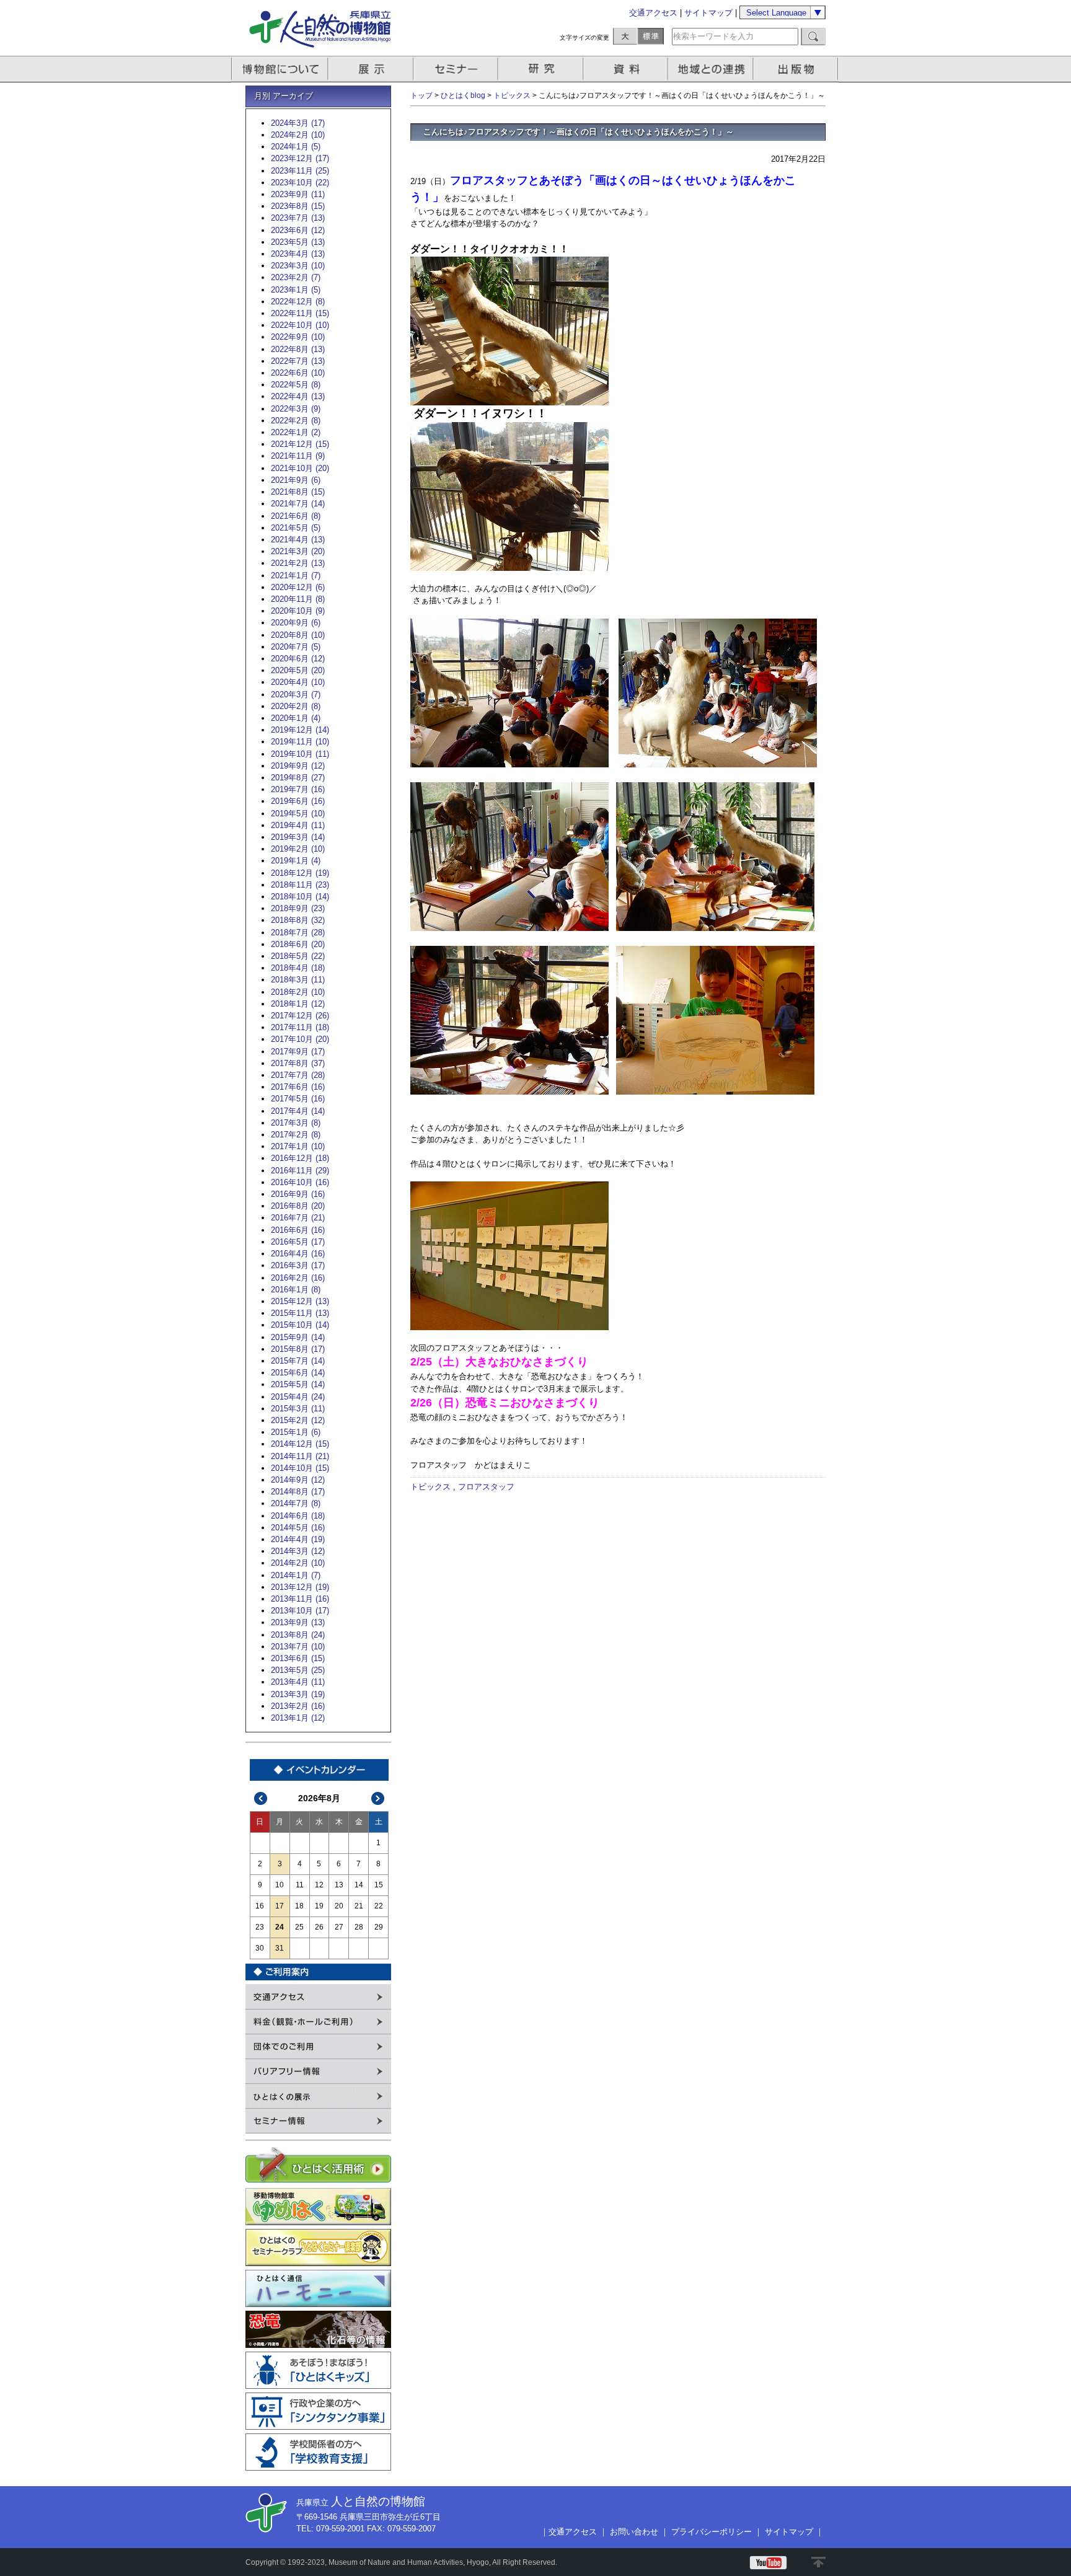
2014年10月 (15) (300, 1468)
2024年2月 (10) (298, 135)
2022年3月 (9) (296, 409)
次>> (378, 1798)
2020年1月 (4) (296, 718)
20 (339, 1906)
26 (319, 1927)
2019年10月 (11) (300, 754)
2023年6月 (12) (298, 230)
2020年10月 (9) (298, 611)
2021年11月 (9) (298, 456)
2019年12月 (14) (300, 730)
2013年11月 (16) (300, 1599)
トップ (421, 95)
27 (339, 1927)
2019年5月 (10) (298, 814)
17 (280, 1906)
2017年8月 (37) (298, 1063)
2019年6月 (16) (298, 801)
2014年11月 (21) (300, 1456)
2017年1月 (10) (298, 1146)
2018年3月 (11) (298, 980)
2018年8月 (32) (298, 920)
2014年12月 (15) (300, 1444)
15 (379, 1885)
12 (319, 1885)
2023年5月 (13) (298, 242)
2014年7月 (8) (296, 1503)
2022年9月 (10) (298, 337)
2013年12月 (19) (300, 1587)
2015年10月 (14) (300, 1325)
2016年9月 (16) (298, 1194)
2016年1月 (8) (296, 1290)
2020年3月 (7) (296, 695)
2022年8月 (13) (298, 349)
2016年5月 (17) (298, 1242)
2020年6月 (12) (298, 659)
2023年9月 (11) (298, 194)
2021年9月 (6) (296, 480)
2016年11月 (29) (300, 1171)
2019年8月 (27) (298, 778)
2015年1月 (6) (296, 1432)
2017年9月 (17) (298, 1052)
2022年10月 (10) (300, 325)
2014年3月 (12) (298, 1551)
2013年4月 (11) (298, 1682)
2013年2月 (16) (298, 1706)
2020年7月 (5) (296, 647)
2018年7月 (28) (298, 933)
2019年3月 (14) (298, 837)
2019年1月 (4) (296, 861)
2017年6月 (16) (298, 1087)
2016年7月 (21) (298, 1218)
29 (379, 1927)
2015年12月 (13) (300, 1301)
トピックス (512, 95)
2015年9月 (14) (298, 1337)
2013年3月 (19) (298, 1694)
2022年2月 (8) (296, 421)
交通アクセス (653, 13)
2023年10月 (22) (300, 183)
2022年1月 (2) (296, 432)
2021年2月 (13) (298, 563)
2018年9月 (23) (298, 908)
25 (299, 1927)
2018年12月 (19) (300, 873)
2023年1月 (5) (296, 290)
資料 (627, 69)
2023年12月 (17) (300, 158)
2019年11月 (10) (300, 742)
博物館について (280, 69)
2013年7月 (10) (298, 1647)
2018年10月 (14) (300, 897)
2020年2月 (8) (296, 706)
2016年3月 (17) (298, 1265)
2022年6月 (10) (298, 373)
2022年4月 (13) (298, 396)
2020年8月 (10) (298, 635)
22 (379, 1906)
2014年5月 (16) (298, 1528)
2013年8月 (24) (298, 1635)
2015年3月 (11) (298, 1409)
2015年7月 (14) (298, 1361)
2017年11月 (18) (300, 1027)
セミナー (456, 69)
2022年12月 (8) (298, 302)
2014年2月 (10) (298, 1563)
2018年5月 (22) (298, 956)
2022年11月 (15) (300, 313)
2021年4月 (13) (298, 540)
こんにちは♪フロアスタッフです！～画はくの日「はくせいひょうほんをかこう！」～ (579, 132)
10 (280, 1885)
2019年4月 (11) (298, 825)
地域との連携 (712, 69)
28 (359, 1927)
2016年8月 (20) (298, 1206)
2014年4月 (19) (298, 1539)
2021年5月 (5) (296, 528)
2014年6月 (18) (298, 1516)
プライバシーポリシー (712, 2532)
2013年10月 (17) (300, 1611)
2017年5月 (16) (298, 1099)
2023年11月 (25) (300, 171)
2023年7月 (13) (298, 218)
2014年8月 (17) (298, 1492)
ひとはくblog (463, 95)
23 (260, 1927)
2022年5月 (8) (296, 385)
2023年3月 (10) (298, 266)
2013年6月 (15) (298, 1658)
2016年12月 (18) (300, 1158)
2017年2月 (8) (296, 1135)
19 (319, 1906)
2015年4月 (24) (298, 1397)
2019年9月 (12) (298, 766)
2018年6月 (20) (298, 944)
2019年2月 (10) (298, 849)
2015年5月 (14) (298, 1384)
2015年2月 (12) (298, 1420)
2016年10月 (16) (300, 1182)
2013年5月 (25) (298, 1670)
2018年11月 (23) (300, 885)
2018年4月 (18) (298, 968)
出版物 (798, 69)
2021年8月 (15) (298, 492)
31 (280, 1948)
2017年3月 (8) (296, 1123)
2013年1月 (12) (298, 1718)
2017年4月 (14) (298, 1111)
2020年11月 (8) (298, 599)
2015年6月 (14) (298, 1373)
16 (260, 1906)
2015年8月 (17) (298, 1349)
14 (359, 1885)
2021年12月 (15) (300, 444)
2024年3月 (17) (298, 123)
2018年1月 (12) (298, 1004)
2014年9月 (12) (298, 1480)
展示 (371, 69)
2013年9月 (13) (298, 1622)
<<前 (261, 1798)
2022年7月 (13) (298, 361)
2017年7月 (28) (298, 1075)
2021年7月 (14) (298, 504)
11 (300, 1885)
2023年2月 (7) (296, 277)
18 (299, 1906)
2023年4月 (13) (298, 254)
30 (260, 1948)
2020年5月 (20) (298, 670)
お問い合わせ (634, 2532)
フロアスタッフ (486, 1487)
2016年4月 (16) (298, 1254)
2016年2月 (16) (298, 1278)
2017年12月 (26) (300, 1016)
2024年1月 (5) (296, 147)
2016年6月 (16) (298, 1230)
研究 (542, 69)
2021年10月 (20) (300, 468)
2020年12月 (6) (298, 587)
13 (339, 1885)
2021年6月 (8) (296, 516)
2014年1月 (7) (296, 1575)
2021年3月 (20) (298, 551)
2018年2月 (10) (298, 992)
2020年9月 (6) (296, 623)
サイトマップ (708, 13)
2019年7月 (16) (298, 789)
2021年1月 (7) (296, 576)
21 (359, 1906)
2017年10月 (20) (300, 1039)
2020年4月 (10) (298, 682)
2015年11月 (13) (300, 1313)
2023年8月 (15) (298, 206)
